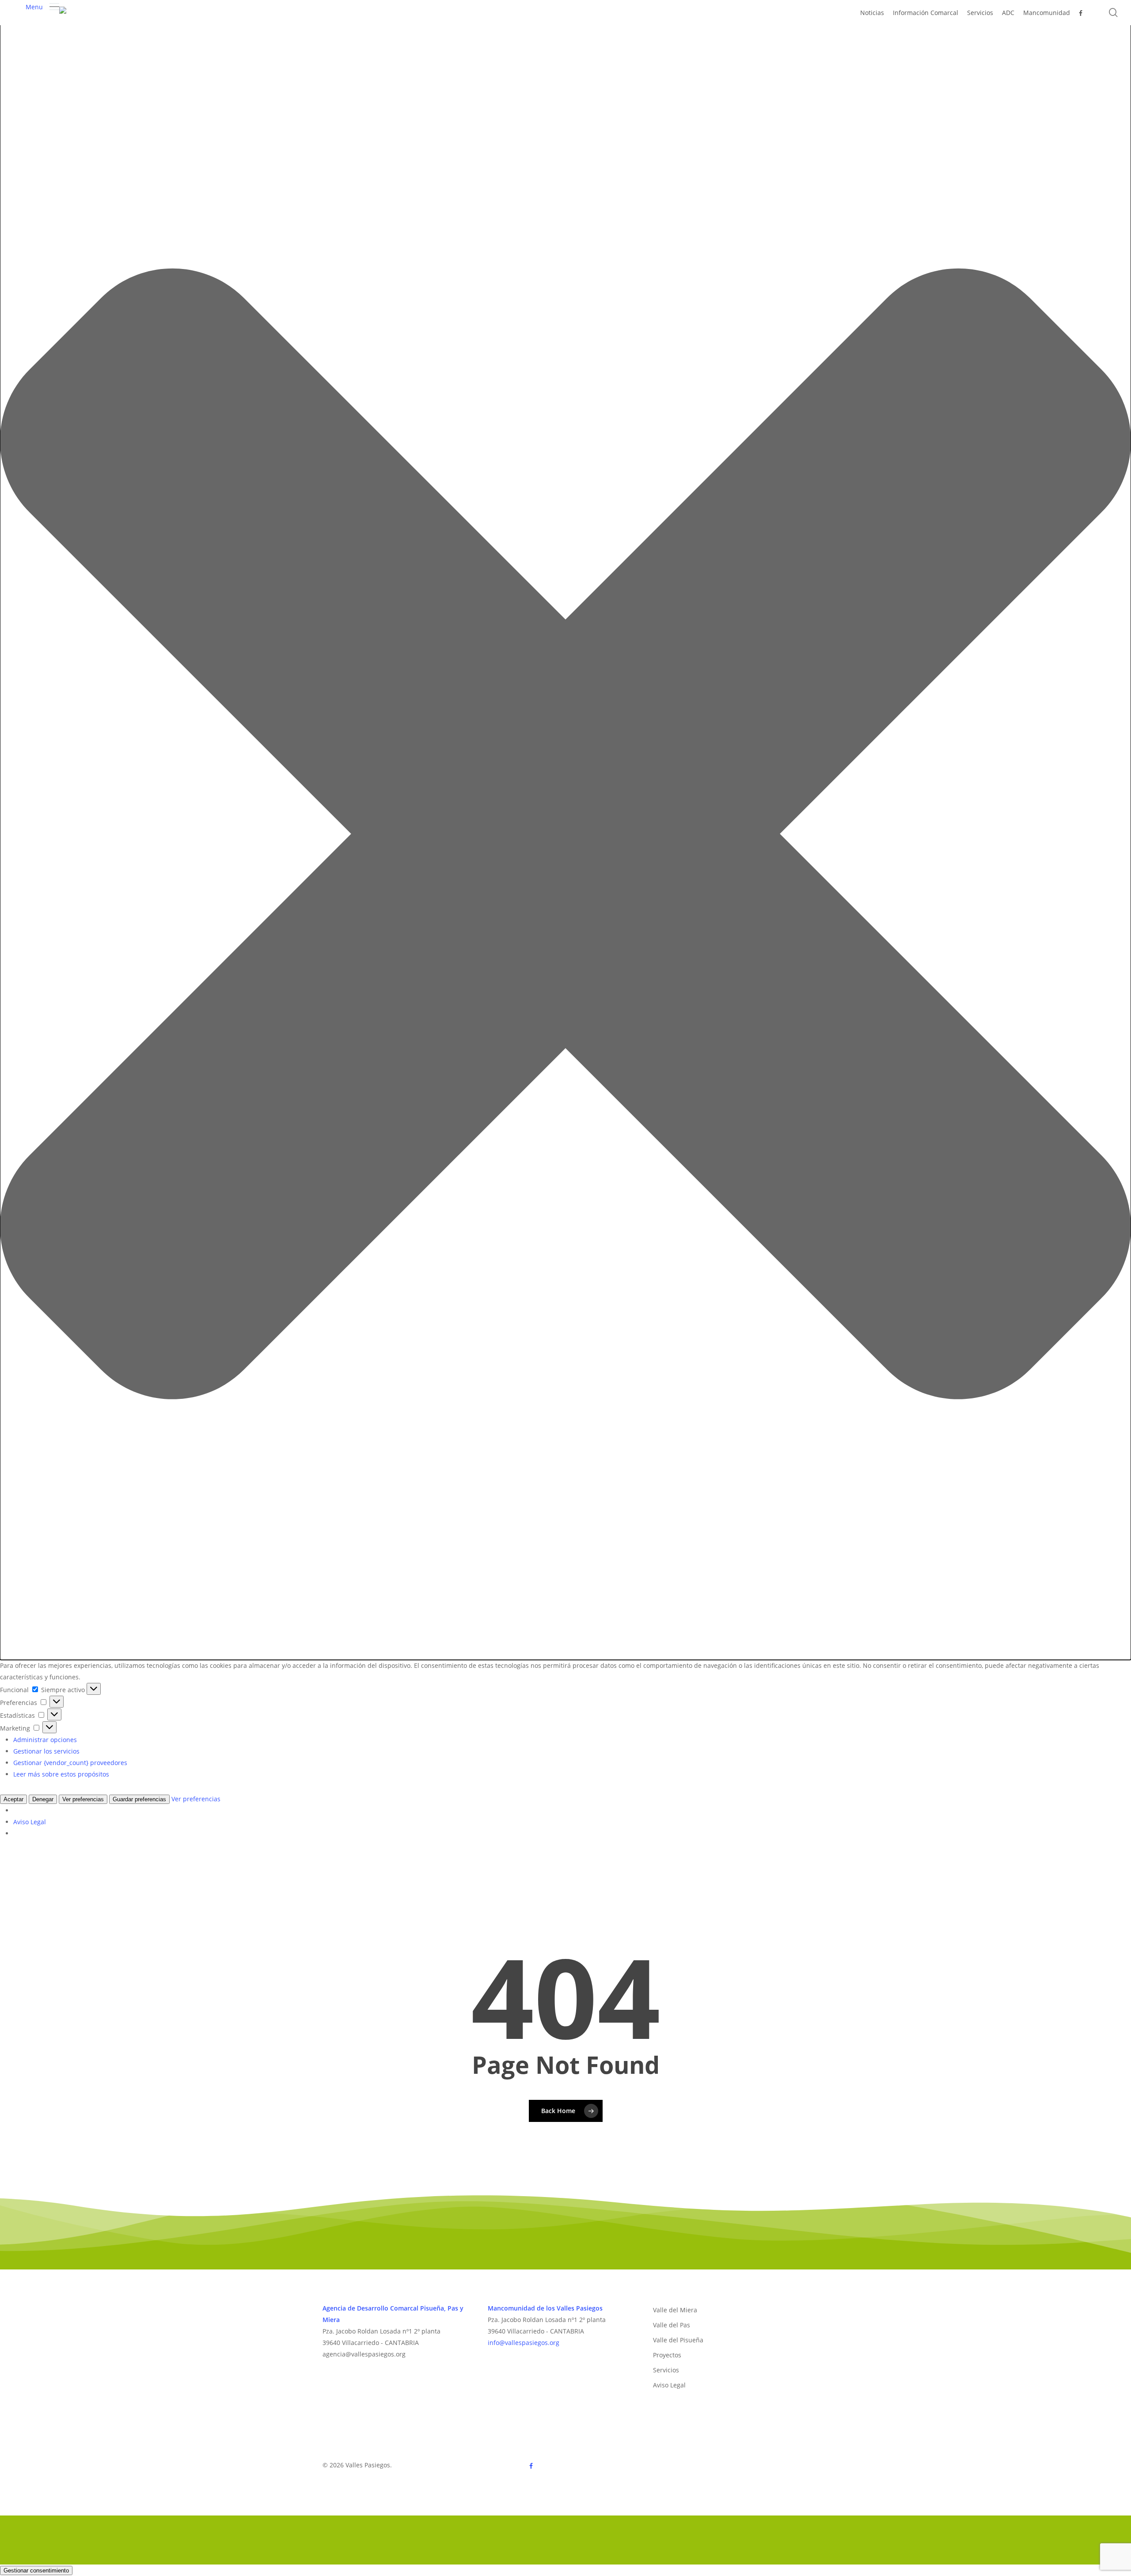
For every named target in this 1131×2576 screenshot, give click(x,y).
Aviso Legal (30, 1822)
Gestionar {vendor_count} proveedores (70, 1763)
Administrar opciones (45, 1740)
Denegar (43, 1799)
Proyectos (667, 2355)
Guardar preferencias (139, 1799)
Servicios (666, 2370)
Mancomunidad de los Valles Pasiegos (545, 2308)
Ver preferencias (83, 1799)
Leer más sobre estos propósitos (61, 1774)
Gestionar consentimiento (36, 2570)
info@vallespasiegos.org (524, 2343)
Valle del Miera (675, 2310)
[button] (565, 836)
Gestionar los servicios (46, 1751)
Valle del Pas (672, 2325)
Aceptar (13, 1799)
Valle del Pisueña (678, 2340)
